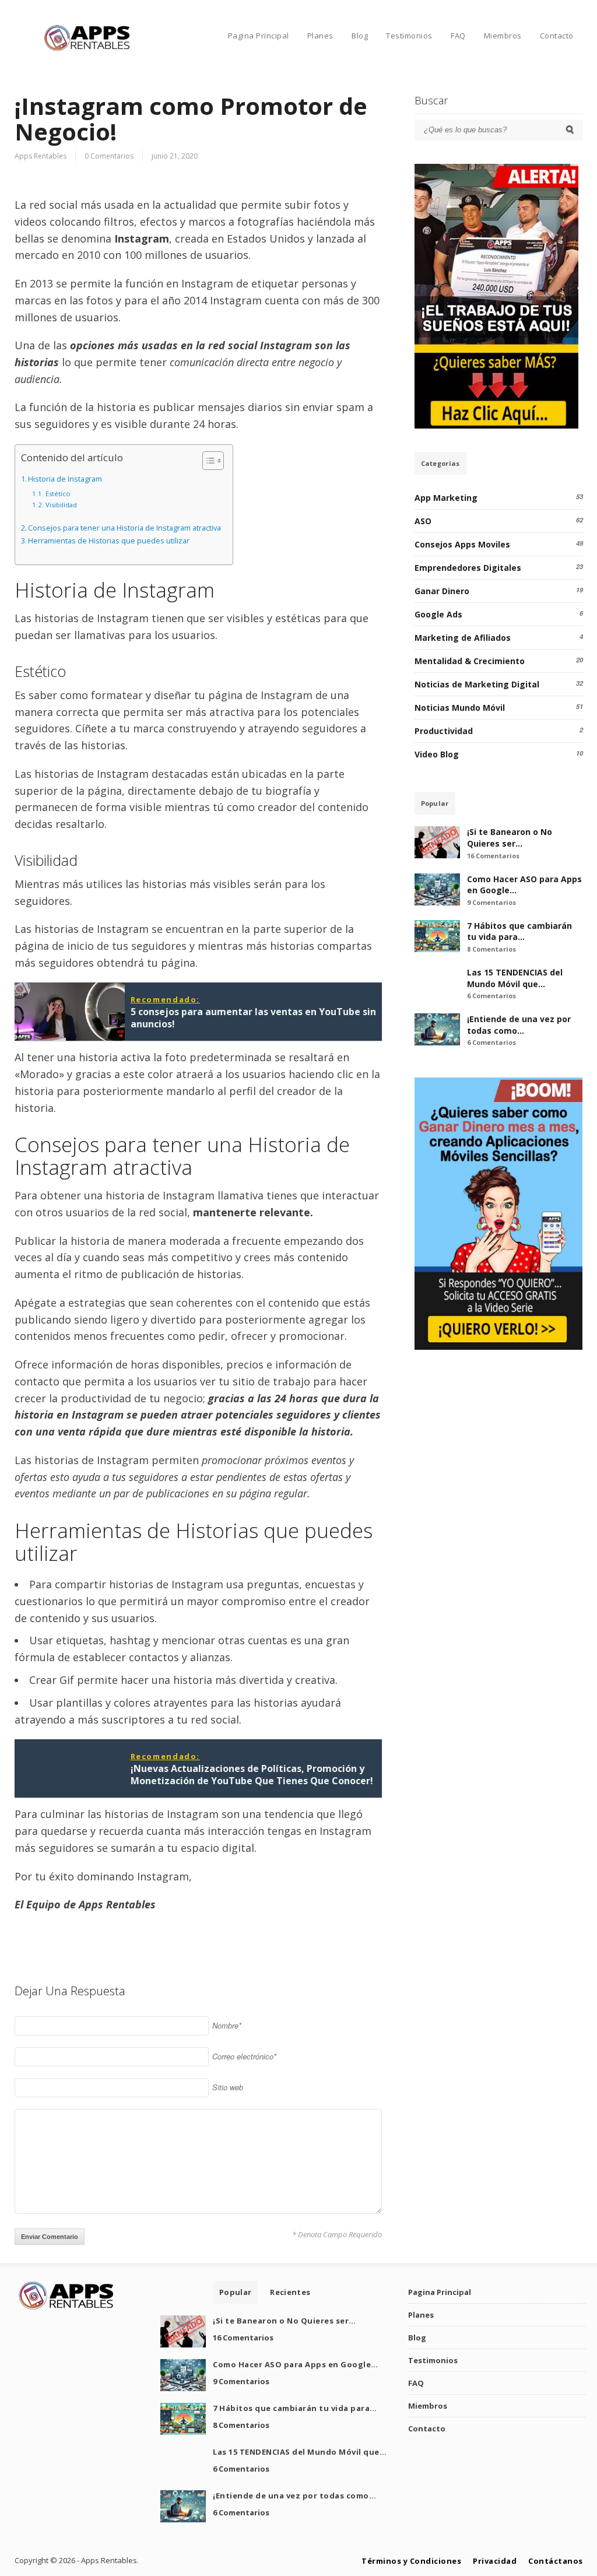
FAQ (458, 36)
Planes (320, 36)
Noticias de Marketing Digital (477, 684)
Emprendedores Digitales (468, 568)
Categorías (440, 463)
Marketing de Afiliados (463, 638)
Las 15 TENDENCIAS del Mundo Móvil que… (515, 978)
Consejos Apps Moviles (462, 544)
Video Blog (437, 754)
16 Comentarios (493, 856)
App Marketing (446, 498)
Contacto (557, 36)
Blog (360, 36)
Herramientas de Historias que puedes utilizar (109, 541)
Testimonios (409, 36)
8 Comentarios (491, 949)
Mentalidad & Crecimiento (470, 661)
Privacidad (495, 2561)
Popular (435, 803)
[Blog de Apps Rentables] (87, 49)
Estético (58, 494)
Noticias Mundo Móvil (460, 708)
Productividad (444, 731)
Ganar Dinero (442, 591)
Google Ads (438, 614)
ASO (423, 521)
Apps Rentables (41, 156)
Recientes (290, 2292)
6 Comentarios (491, 996)
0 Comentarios (109, 156)
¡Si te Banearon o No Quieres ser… (510, 838)
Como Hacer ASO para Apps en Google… (296, 2364)
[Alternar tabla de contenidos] (207, 461)
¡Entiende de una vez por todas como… (519, 1025)
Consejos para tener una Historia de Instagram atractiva (124, 528)
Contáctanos (556, 2561)
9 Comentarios (491, 902)
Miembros (503, 36)
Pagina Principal (259, 36)
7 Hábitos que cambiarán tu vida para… (519, 931)
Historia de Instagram (65, 479)
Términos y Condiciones (411, 2561)
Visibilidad (61, 505)
